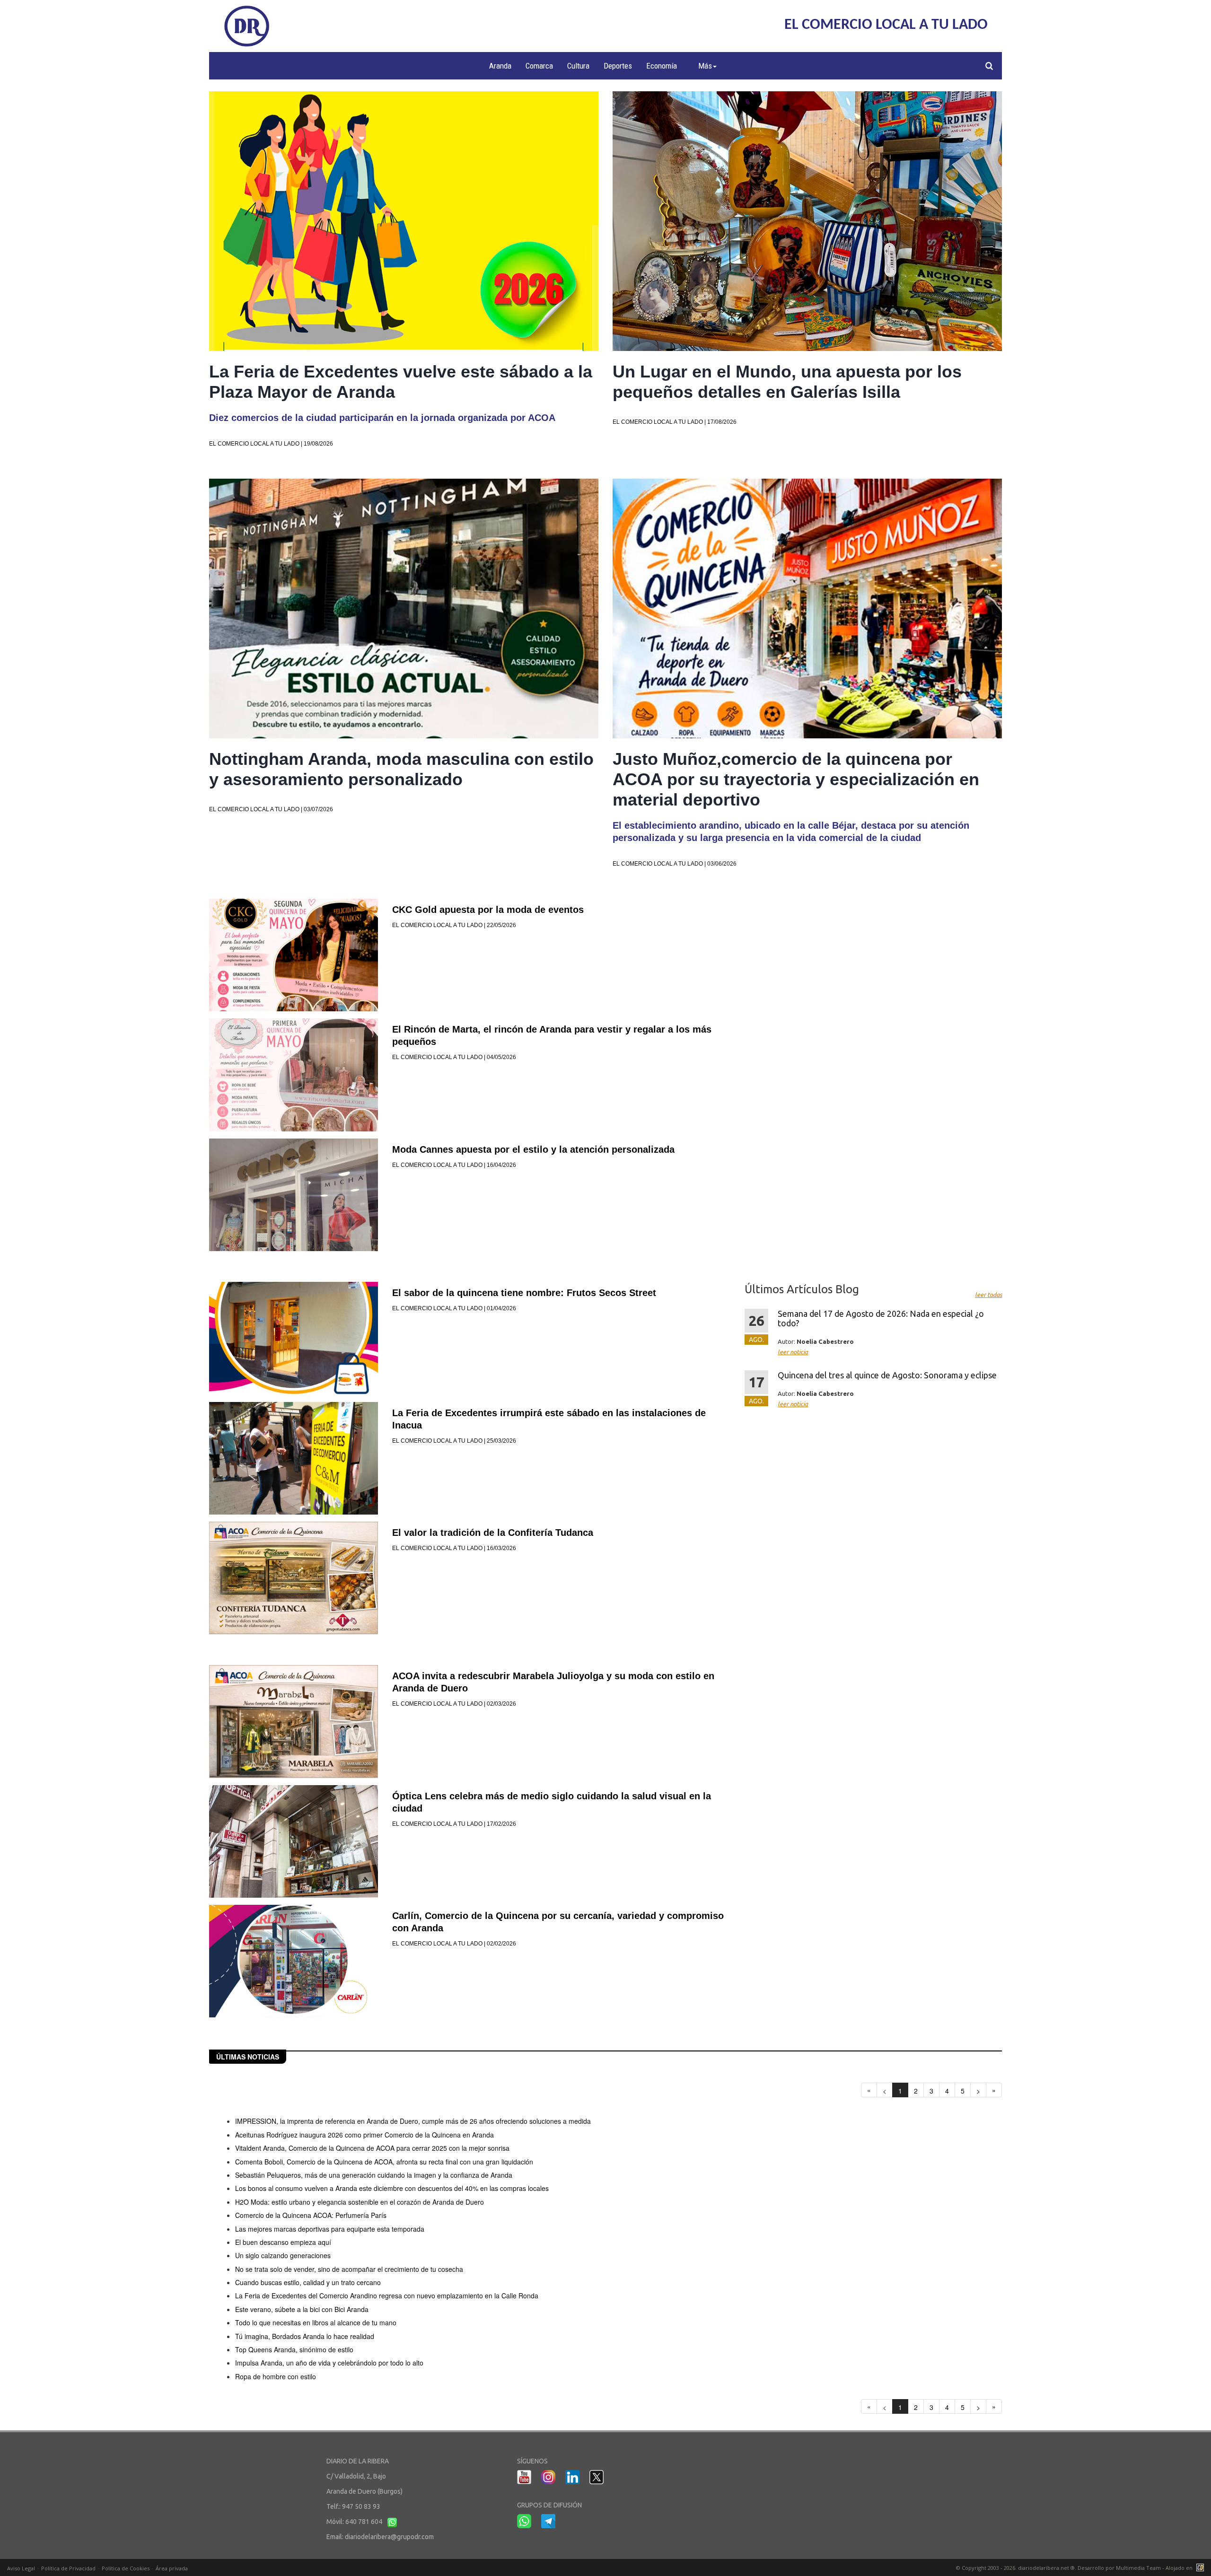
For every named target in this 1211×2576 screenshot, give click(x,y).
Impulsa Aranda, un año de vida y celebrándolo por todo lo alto (329, 2363)
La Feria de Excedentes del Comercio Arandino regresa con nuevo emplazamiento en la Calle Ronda (387, 2296)
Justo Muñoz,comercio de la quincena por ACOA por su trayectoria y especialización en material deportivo (796, 779)
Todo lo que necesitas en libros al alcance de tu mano (316, 2322)
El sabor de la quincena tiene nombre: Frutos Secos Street (524, 1293)
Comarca (539, 66)
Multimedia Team (1138, 2568)
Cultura (578, 66)
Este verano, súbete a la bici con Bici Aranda (302, 2309)
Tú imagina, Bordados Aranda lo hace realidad (305, 2336)
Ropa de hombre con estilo (276, 2376)
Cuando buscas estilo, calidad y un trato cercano (308, 2282)
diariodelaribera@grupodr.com (389, 2537)
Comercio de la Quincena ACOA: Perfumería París (311, 2215)
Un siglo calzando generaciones (283, 2255)
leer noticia (793, 1352)
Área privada (172, 2568)
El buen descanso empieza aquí (283, 2242)
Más (705, 66)
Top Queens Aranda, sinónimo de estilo (294, 2349)
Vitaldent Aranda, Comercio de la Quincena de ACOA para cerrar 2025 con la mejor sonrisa (372, 2148)
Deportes (618, 66)
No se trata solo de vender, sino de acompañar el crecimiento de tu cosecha (349, 2269)
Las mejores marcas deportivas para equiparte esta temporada (330, 2229)
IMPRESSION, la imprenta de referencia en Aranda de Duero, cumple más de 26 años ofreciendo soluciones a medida (413, 2121)
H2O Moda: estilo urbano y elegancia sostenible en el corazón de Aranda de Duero (360, 2202)
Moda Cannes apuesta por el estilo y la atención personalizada (533, 1149)
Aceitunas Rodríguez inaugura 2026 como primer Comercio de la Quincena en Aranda (364, 2135)
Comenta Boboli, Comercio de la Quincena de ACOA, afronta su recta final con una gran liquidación (384, 2162)
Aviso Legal (21, 2568)
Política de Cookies (126, 2568)
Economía (662, 66)
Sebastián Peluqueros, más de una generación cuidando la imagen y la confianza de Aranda (374, 2175)
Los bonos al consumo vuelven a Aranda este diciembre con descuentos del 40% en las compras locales (392, 2188)
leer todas (988, 1295)
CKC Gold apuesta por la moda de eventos (488, 910)
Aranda (500, 66)
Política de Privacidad (68, 2568)
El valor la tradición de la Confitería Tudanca (493, 1533)
